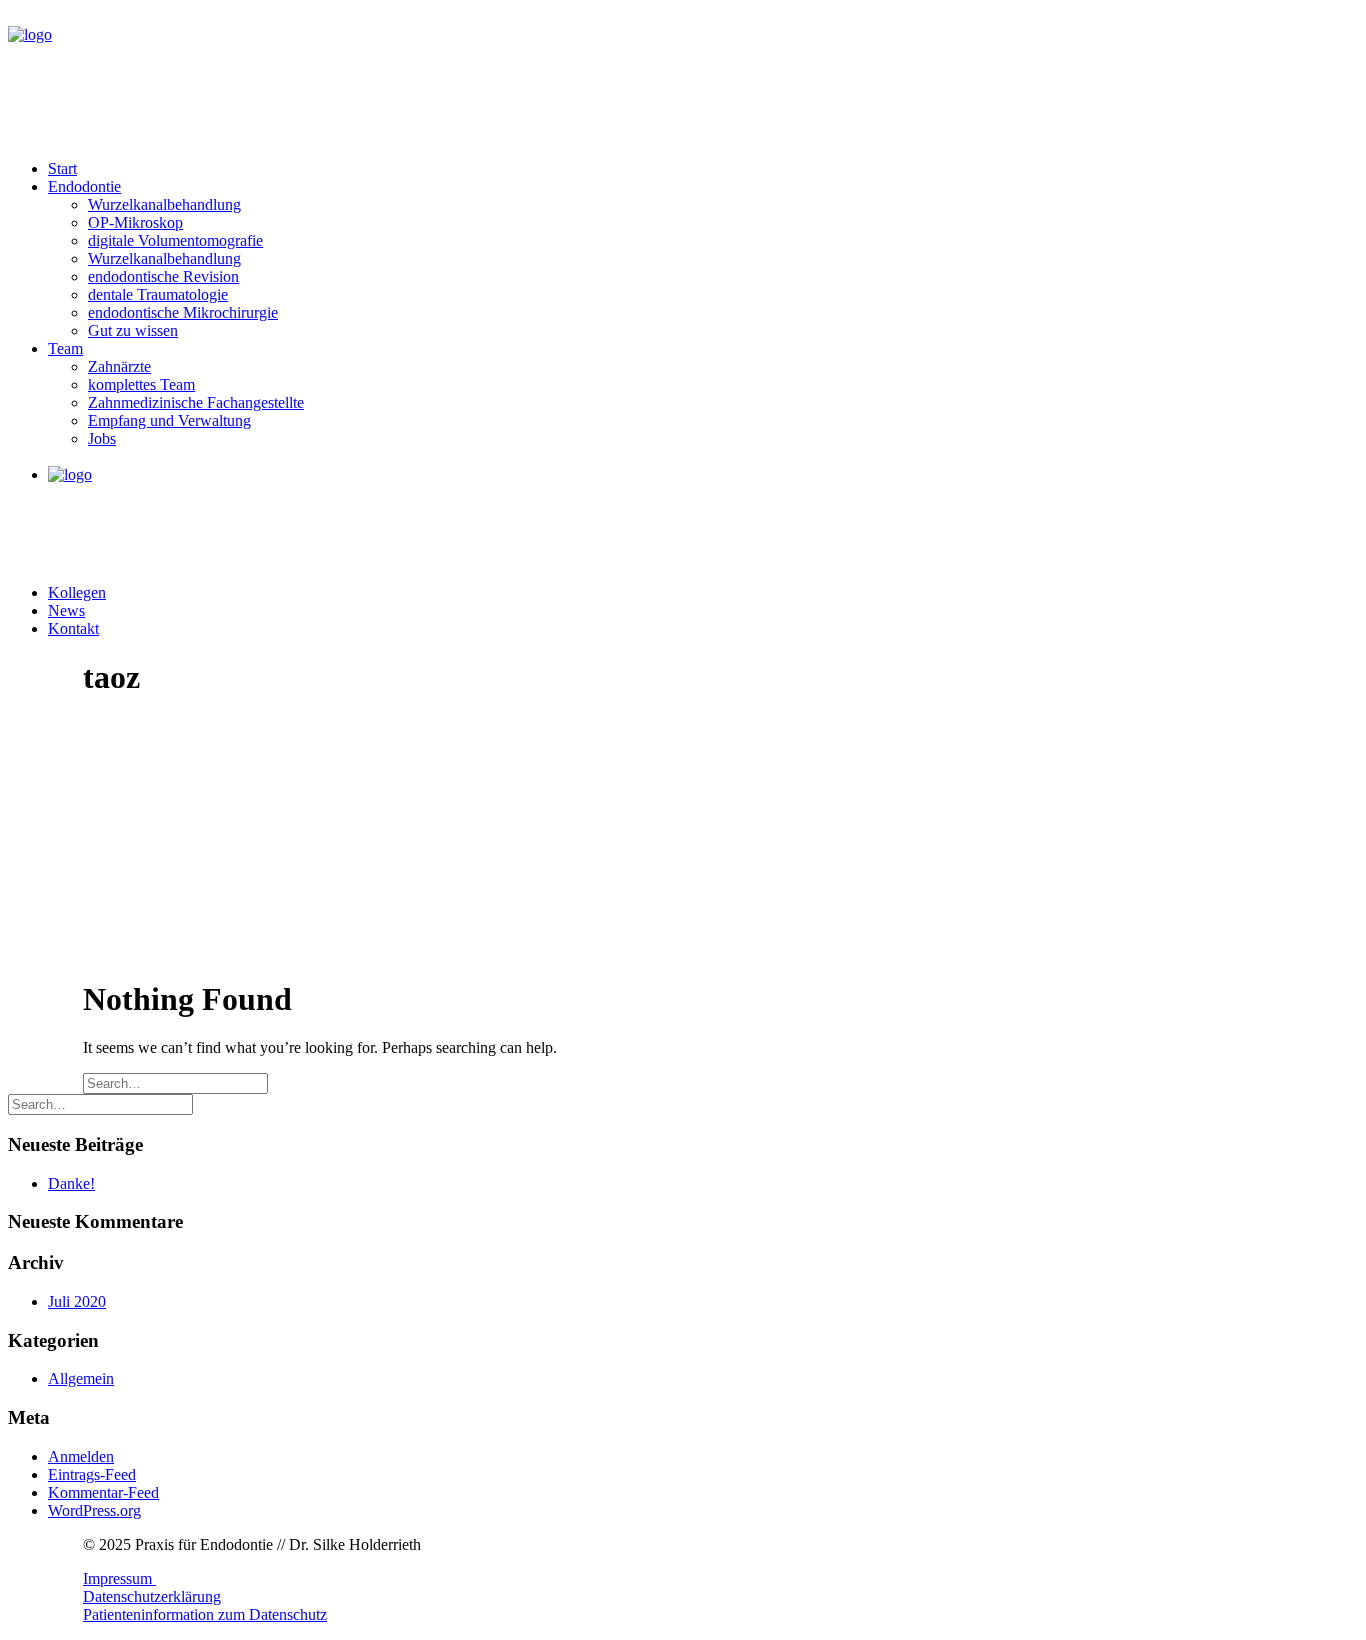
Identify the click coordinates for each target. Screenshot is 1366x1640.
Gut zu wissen (133, 330)
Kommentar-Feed (103, 1492)
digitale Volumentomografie (175, 240)
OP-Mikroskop (135, 222)
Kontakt (73, 628)
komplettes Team (141, 384)
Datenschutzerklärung (152, 1596)
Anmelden (81, 1456)
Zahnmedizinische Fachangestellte (196, 402)
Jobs (102, 438)
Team (65, 348)
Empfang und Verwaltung (169, 420)
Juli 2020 (77, 1301)
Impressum (119, 1578)
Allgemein (81, 1378)
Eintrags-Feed (92, 1474)
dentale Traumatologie (158, 294)
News (66, 610)
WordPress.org (94, 1510)
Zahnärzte (119, 366)
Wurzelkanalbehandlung (164, 204)
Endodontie (84, 186)
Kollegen (77, 592)
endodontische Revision (163, 276)
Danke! (71, 1183)
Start (62, 168)
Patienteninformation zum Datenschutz (205, 1614)
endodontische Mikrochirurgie (183, 312)
